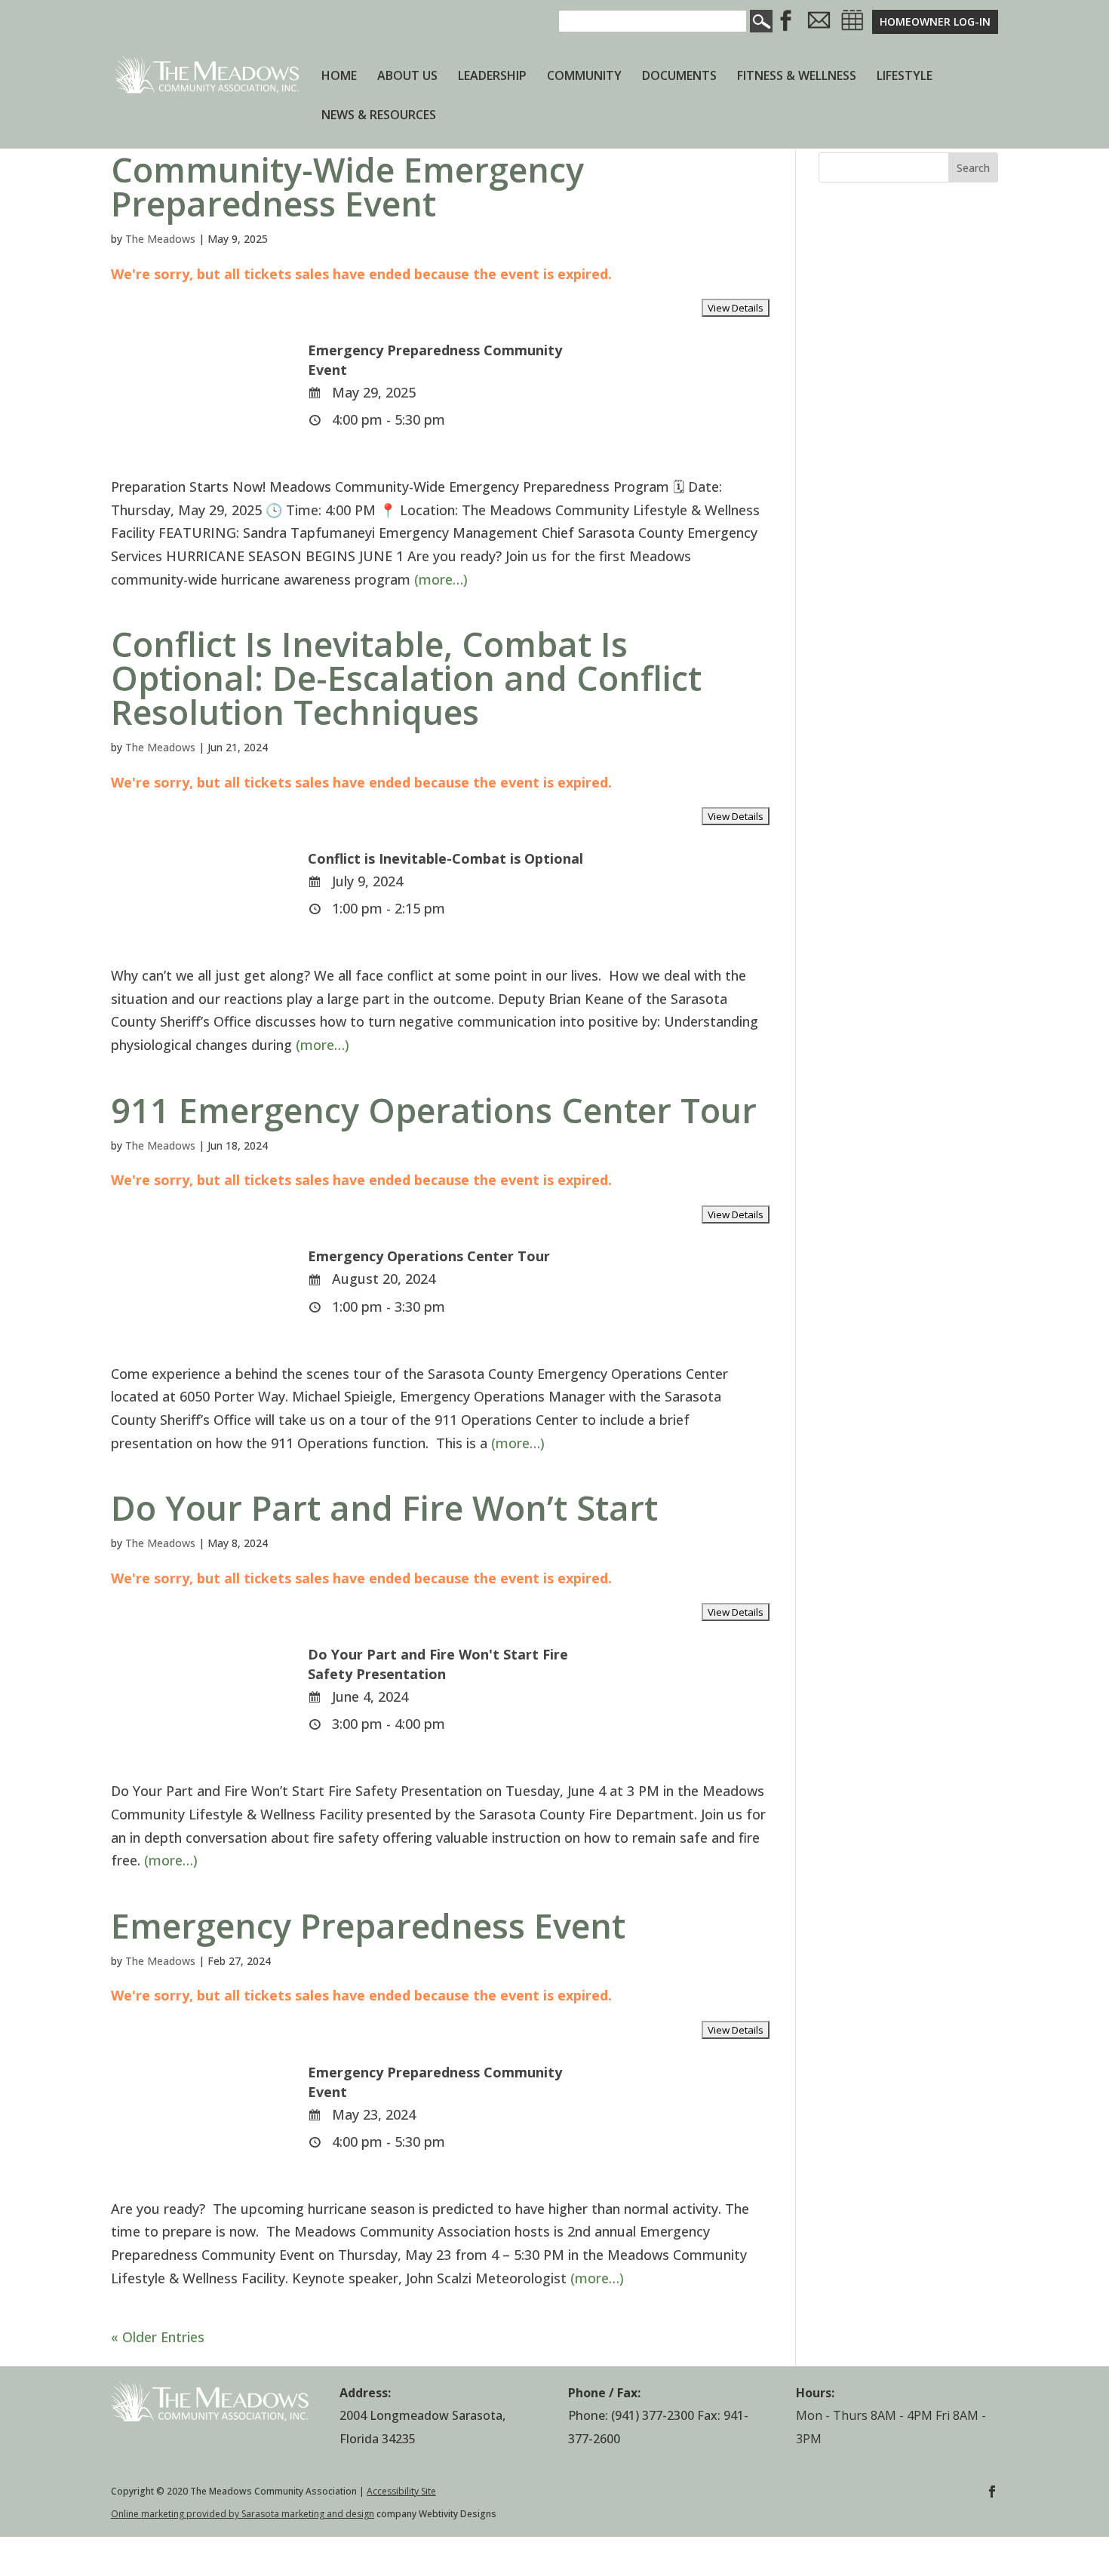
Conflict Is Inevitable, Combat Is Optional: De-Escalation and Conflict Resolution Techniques (406, 678)
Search (973, 168)
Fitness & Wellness (797, 77)
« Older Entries (158, 2337)
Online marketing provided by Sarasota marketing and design (243, 2514)
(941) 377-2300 (653, 2415)
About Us (407, 77)
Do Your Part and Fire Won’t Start (384, 1508)
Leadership (492, 77)
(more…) (441, 579)
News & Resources (379, 116)
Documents (679, 77)
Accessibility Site (401, 2491)
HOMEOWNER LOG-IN (935, 21)
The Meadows (160, 239)
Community (584, 77)
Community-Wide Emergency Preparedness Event (347, 186)
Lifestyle (905, 77)
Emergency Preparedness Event (368, 1925)
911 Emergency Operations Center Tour (434, 1110)
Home (339, 77)
